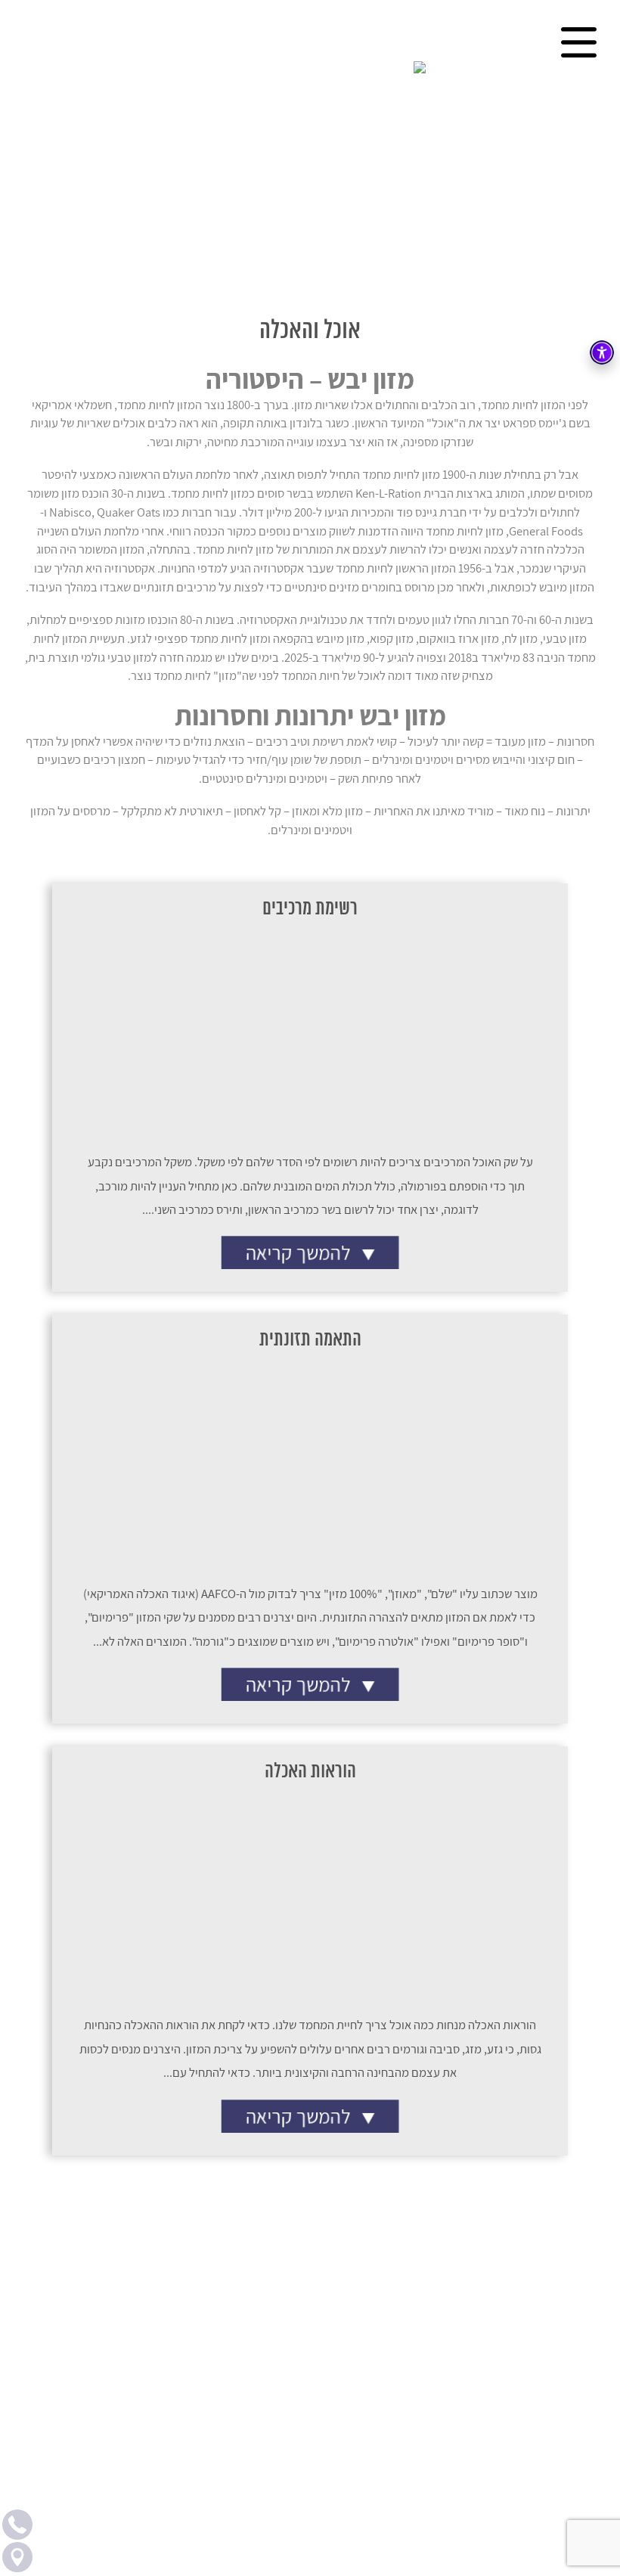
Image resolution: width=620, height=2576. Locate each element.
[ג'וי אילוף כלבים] (310, 68)
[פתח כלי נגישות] (602, 352)
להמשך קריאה (301, 1252)
